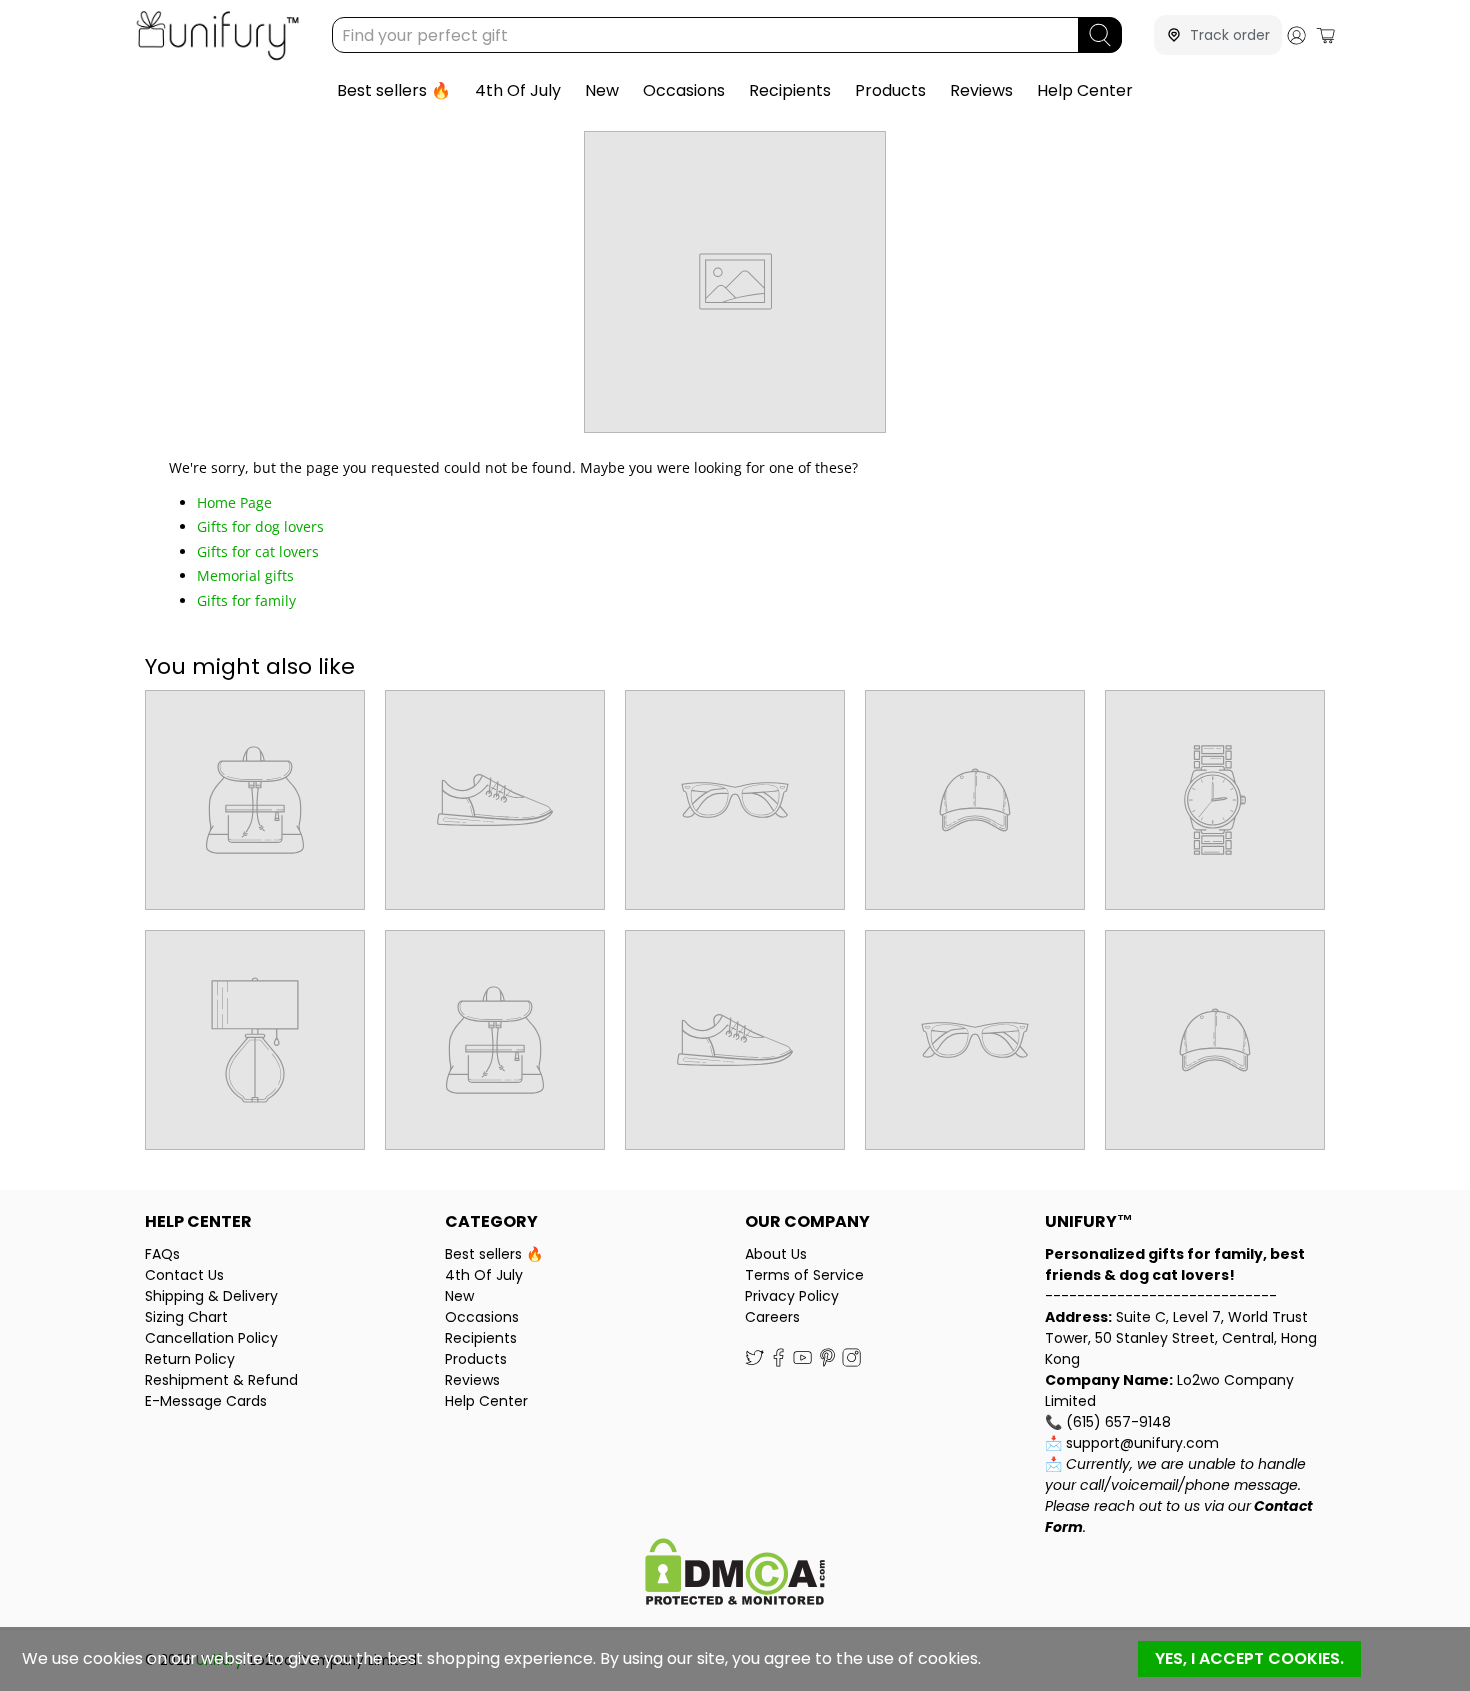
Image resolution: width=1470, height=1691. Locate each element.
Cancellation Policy (211, 1338)
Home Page (234, 502)
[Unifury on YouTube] (802, 1362)
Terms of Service (804, 1275)
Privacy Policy (792, 1296)
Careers (772, 1317)
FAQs (162, 1254)
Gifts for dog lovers (260, 526)
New (602, 90)
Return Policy (190, 1359)
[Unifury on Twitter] (754, 1362)
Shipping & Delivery (211, 1296)
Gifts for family (246, 600)
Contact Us (184, 1275)
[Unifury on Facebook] (778, 1362)
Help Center (1085, 90)
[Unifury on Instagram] (851, 1362)
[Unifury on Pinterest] (827, 1362)
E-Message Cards (206, 1401)
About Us (776, 1254)
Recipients (790, 90)
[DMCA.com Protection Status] (735, 1574)
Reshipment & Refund (221, 1380)
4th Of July (518, 90)
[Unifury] (217, 35)
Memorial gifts (245, 575)
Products (890, 90)
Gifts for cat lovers (258, 551)
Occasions (684, 90)
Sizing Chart (186, 1317)
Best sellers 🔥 (394, 90)
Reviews (981, 90)
